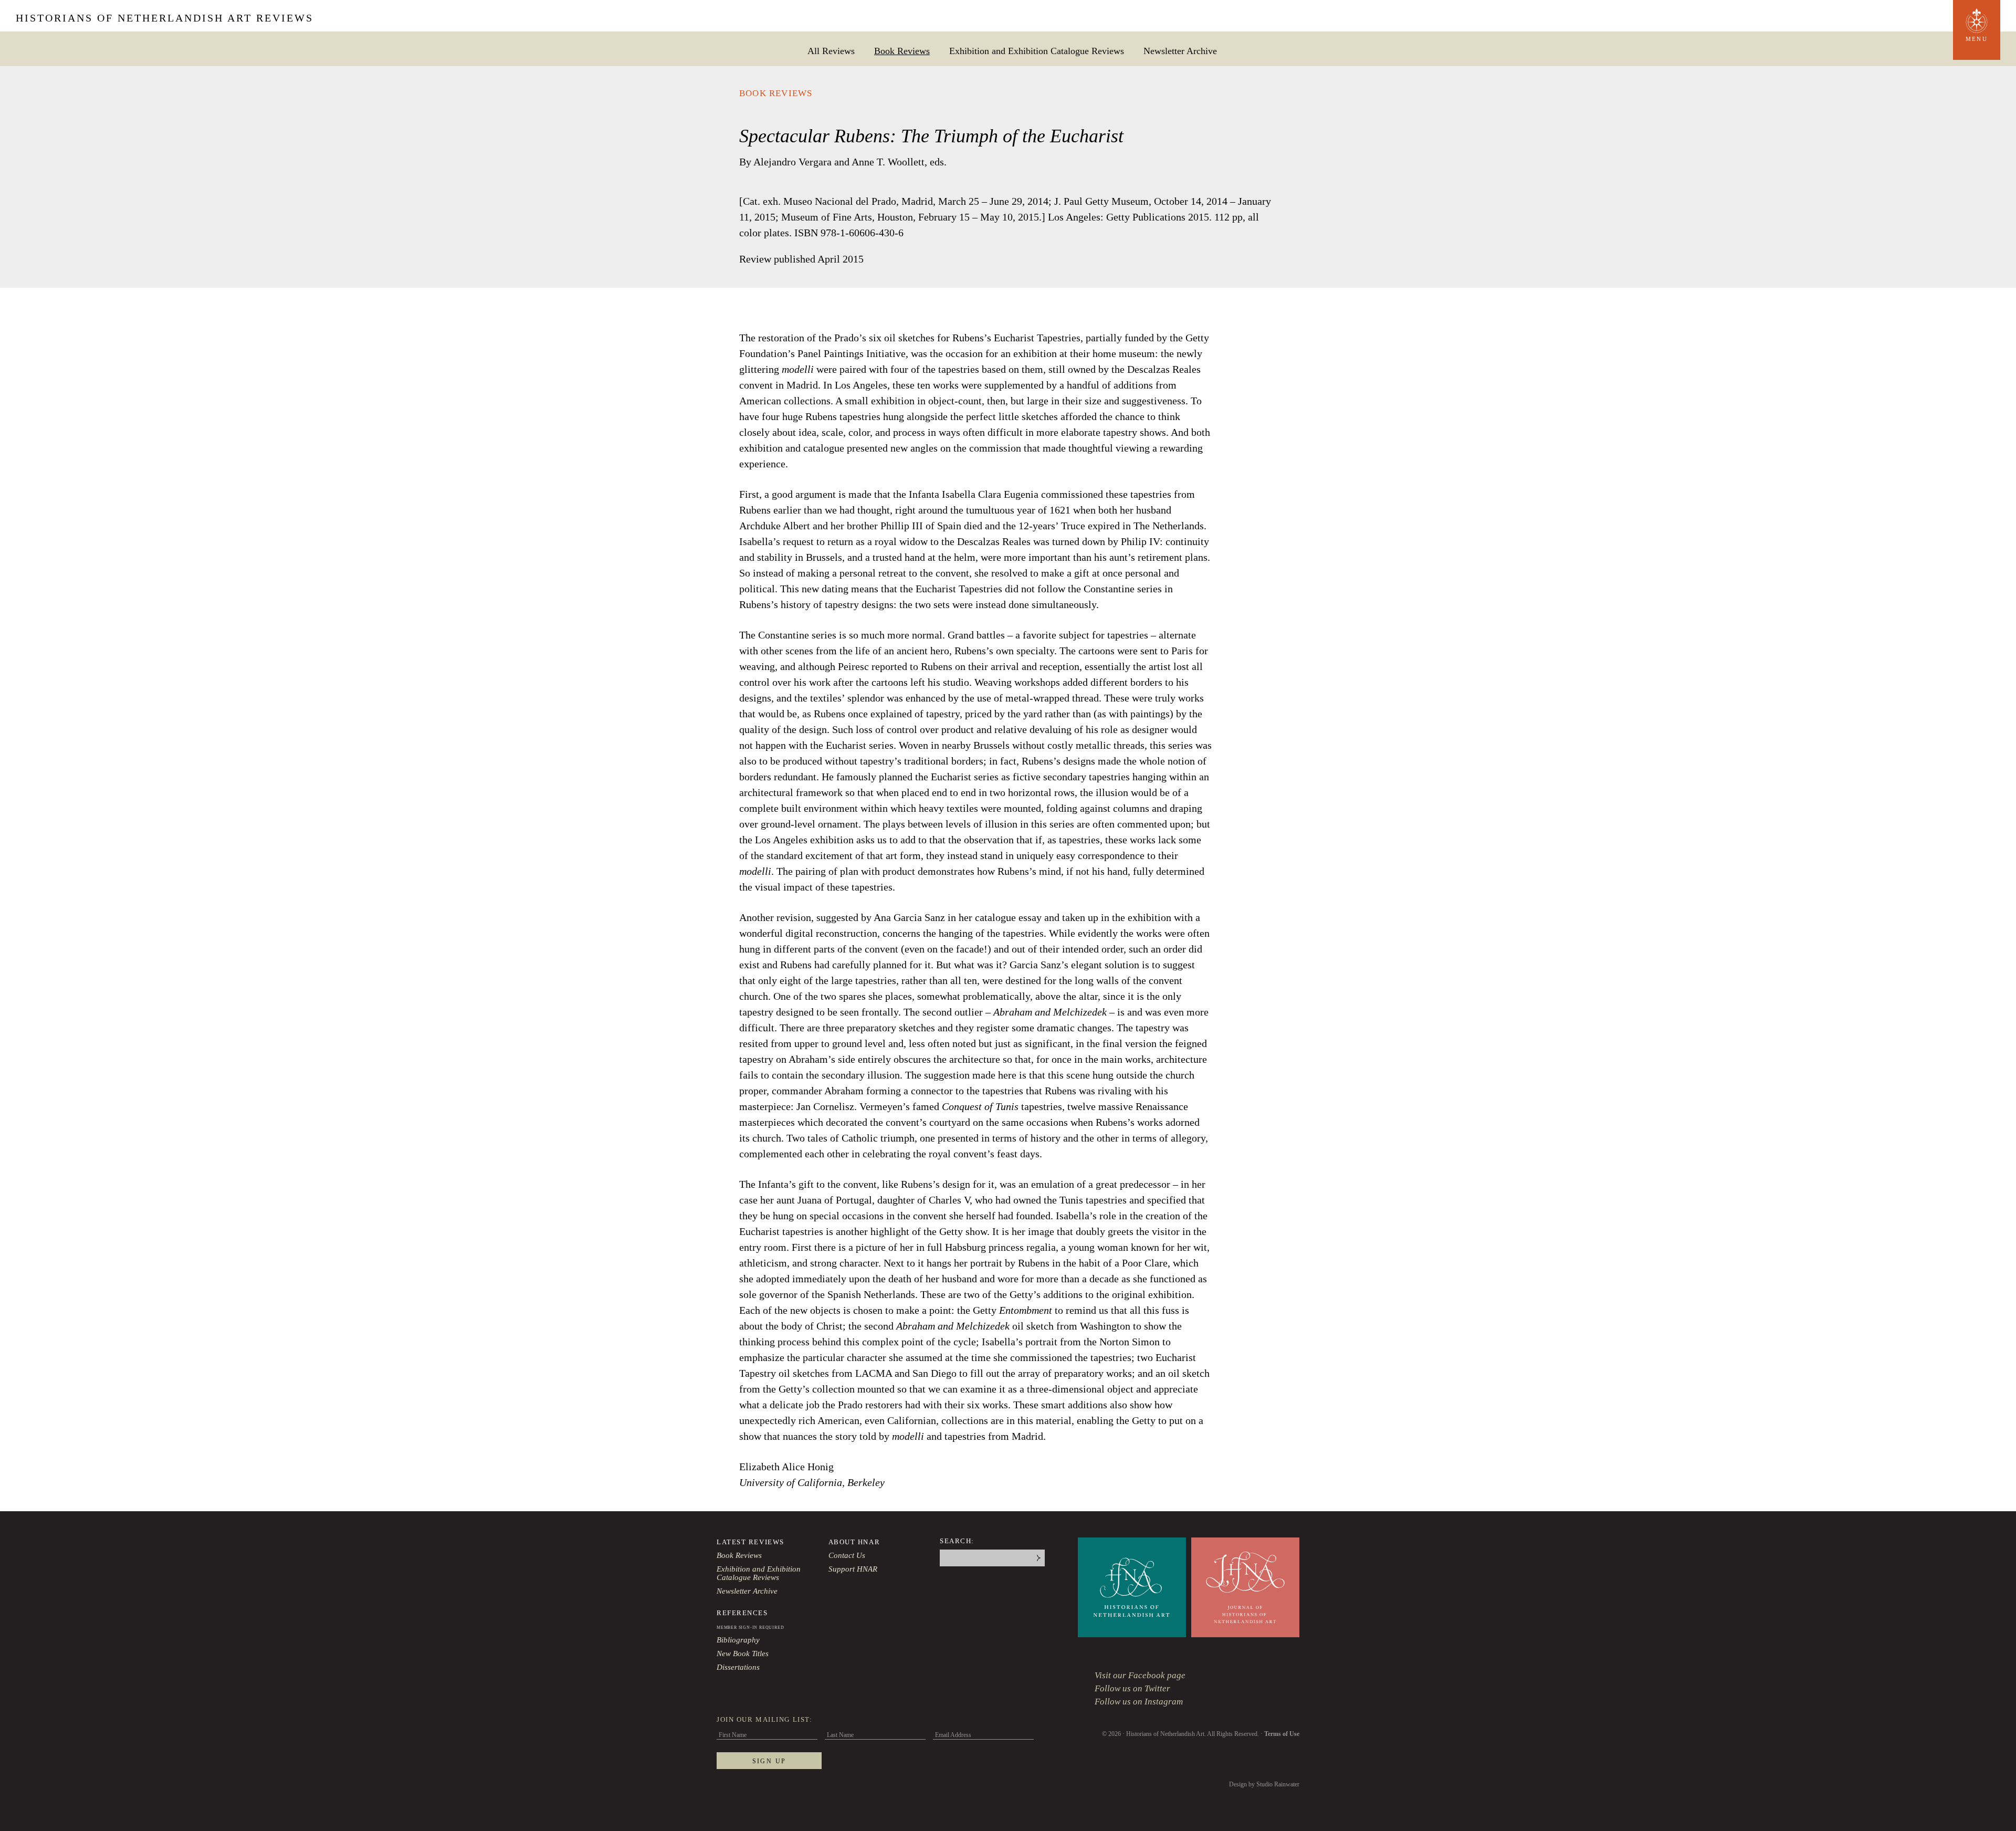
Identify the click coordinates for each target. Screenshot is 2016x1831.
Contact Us (847, 1555)
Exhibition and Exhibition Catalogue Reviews (1037, 51)
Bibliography (738, 1640)
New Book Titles (743, 1654)
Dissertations (738, 1667)
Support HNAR (853, 1569)
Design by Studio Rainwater (1264, 1784)
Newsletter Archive (1180, 51)
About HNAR (854, 1542)
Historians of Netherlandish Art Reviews (165, 18)
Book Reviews (902, 51)
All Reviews (831, 51)
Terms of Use (1282, 1734)
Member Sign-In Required (750, 1628)
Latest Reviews (750, 1542)
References (742, 1613)
